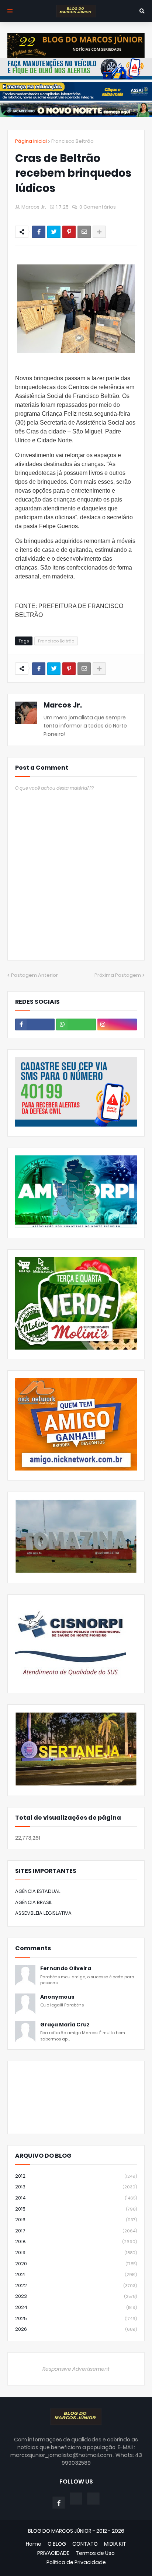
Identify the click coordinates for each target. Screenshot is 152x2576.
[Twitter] (54, 232)
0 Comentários (98, 207)
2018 (76, 2241)
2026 (76, 2329)
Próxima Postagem (118, 975)
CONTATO (85, 2544)
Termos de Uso (95, 2553)
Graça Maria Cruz (65, 2025)
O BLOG (57, 2544)
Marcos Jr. (63, 705)
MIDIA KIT (115, 2544)
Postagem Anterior (34, 975)
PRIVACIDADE (53, 2553)
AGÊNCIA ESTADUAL (38, 1891)
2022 (76, 2285)
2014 (76, 2198)
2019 (76, 2253)
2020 (76, 2264)
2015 (76, 2209)
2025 (76, 2318)
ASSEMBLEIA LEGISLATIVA (43, 1913)
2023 (76, 2296)
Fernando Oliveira (66, 1969)
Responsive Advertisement (76, 2369)
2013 (76, 2187)
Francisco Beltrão (72, 141)
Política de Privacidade (76, 2563)
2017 (76, 2231)
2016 (76, 2220)
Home (34, 2544)
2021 (76, 2274)
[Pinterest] (69, 232)
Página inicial (31, 141)
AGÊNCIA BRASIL (34, 1902)
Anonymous (57, 1997)
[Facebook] (39, 232)
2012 (76, 2176)
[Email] (84, 232)
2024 (76, 2307)
